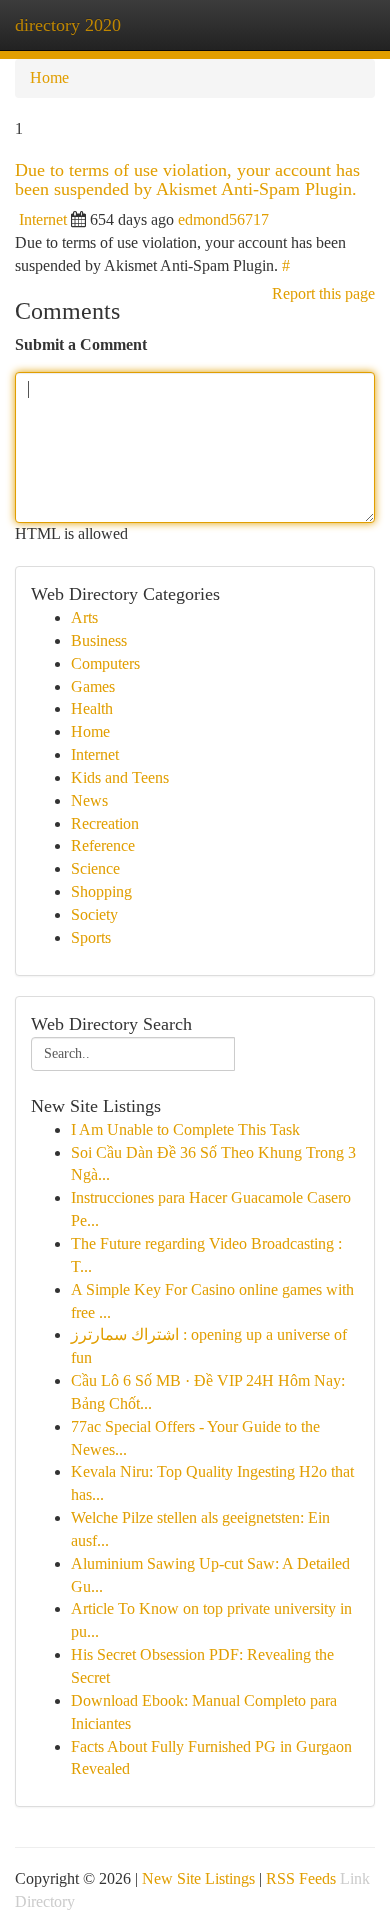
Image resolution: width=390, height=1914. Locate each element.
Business (99, 640)
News (89, 800)
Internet (43, 219)
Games (93, 686)
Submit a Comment (81, 344)
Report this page (323, 293)
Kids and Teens (120, 777)
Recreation (105, 823)
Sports (91, 937)
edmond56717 (223, 219)
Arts (84, 617)
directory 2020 (68, 25)
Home (49, 77)
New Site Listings (198, 1878)
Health (92, 708)
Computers (105, 663)
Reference (103, 845)
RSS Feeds (301, 1878)
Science (95, 868)
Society (94, 914)
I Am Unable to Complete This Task (185, 1129)
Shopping (101, 891)
